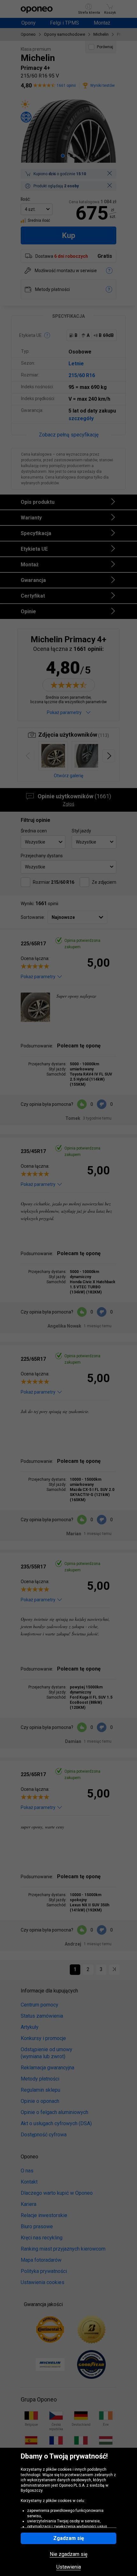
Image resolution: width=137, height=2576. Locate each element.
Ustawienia (69, 2567)
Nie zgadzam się (68, 2554)
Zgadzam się (69, 2538)
